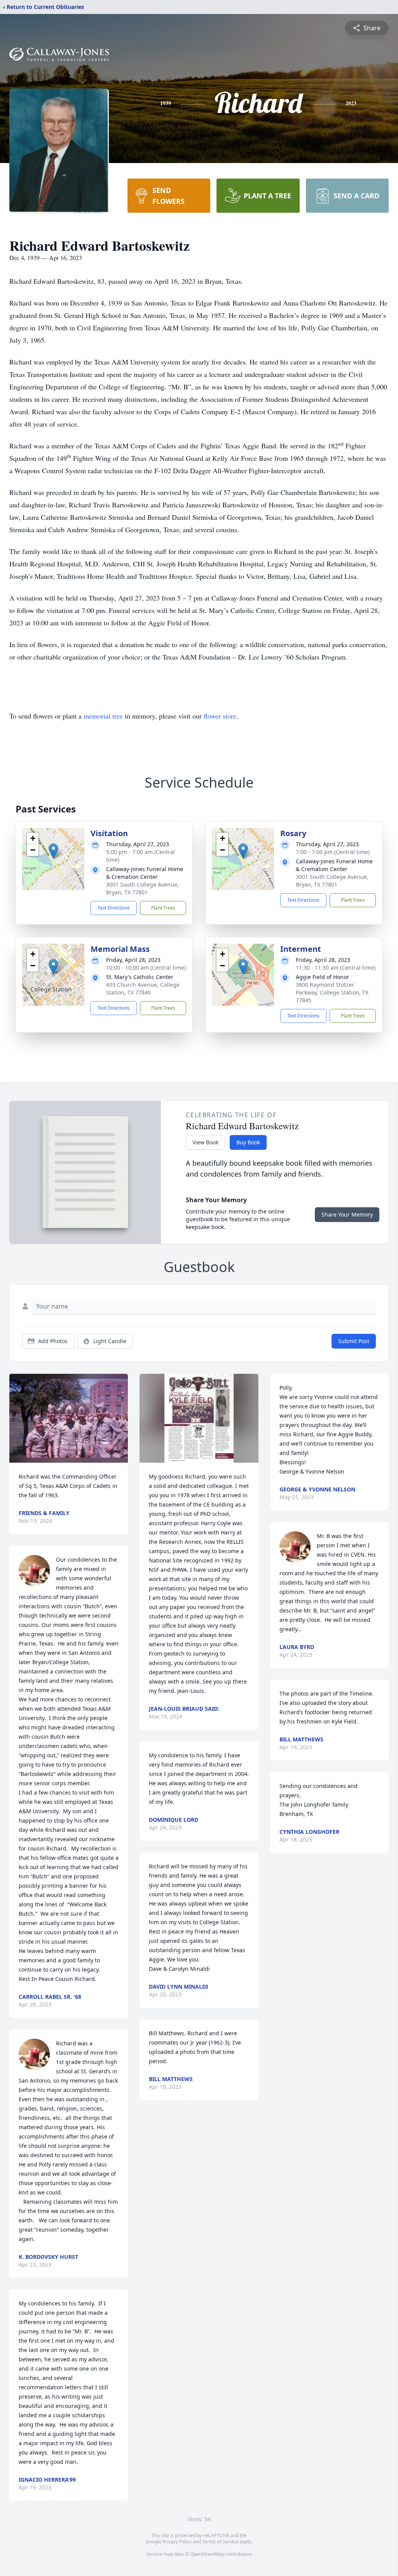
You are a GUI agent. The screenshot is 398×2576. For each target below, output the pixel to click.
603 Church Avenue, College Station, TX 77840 (143, 989)
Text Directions (114, 908)
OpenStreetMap (207, 2554)
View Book (205, 1142)
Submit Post (354, 1341)
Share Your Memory (347, 1214)
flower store (220, 716)
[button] (53, 851)
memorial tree (103, 716)
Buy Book (248, 1142)
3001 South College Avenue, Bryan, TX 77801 (142, 888)
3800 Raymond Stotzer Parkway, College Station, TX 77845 (332, 992)
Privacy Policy (177, 2542)
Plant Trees (163, 908)
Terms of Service (220, 2542)
